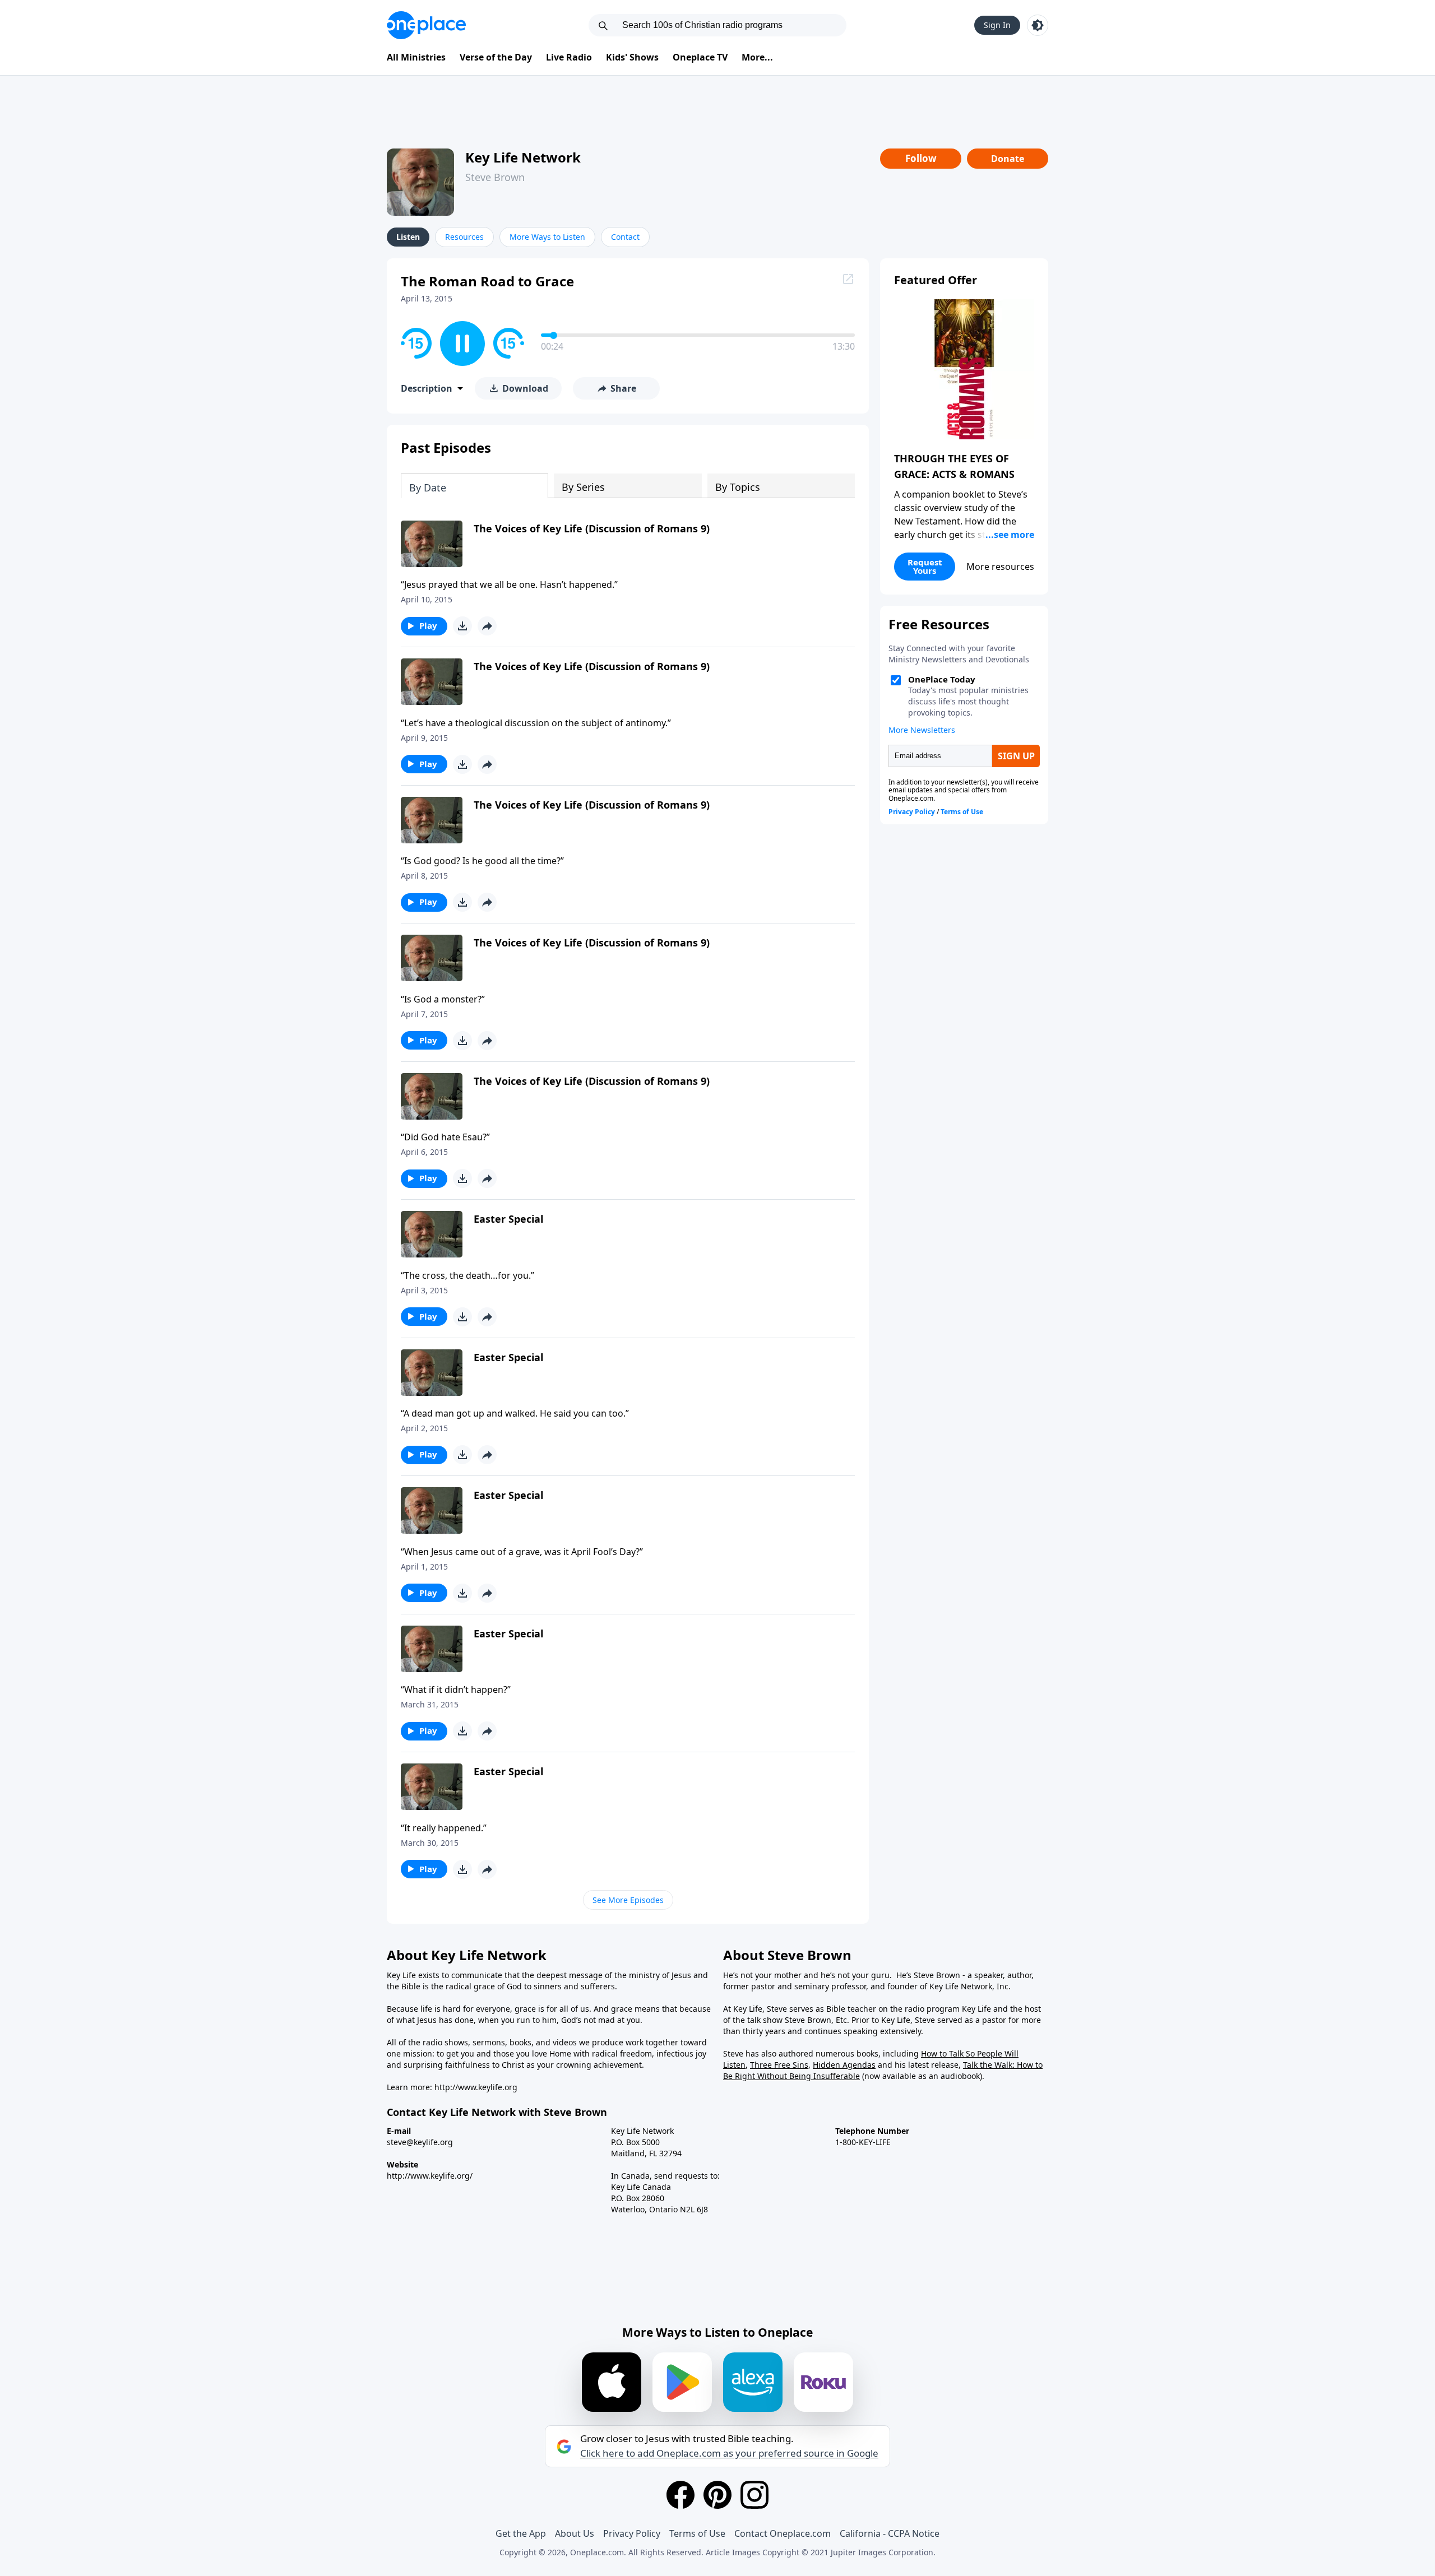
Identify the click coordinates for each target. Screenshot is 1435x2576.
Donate (1008, 159)
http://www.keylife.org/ (430, 2176)
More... (757, 57)
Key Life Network (523, 157)
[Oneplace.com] (426, 25)
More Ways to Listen (547, 237)
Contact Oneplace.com (783, 2533)
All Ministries (416, 57)
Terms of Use (697, 2533)
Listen (408, 237)
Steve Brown (495, 177)
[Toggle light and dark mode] (1038, 25)
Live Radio (569, 57)
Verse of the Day (496, 57)
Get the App (521, 2533)
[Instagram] (754, 2495)
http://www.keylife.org (476, 2087)
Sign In (997, 25)
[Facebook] (681, 2495)
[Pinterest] (717, 2495)
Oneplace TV (700, 57)
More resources (1000, 567)
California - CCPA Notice (890, 2533)
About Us (575, 2533)
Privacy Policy (632, 2533)
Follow (921, 158)
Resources (464, 237)
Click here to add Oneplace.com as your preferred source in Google (729, 2453)
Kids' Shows (632, 57)
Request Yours (925, 566)
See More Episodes (628, 1900)
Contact (625, 237)
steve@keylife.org (420, 2142)
